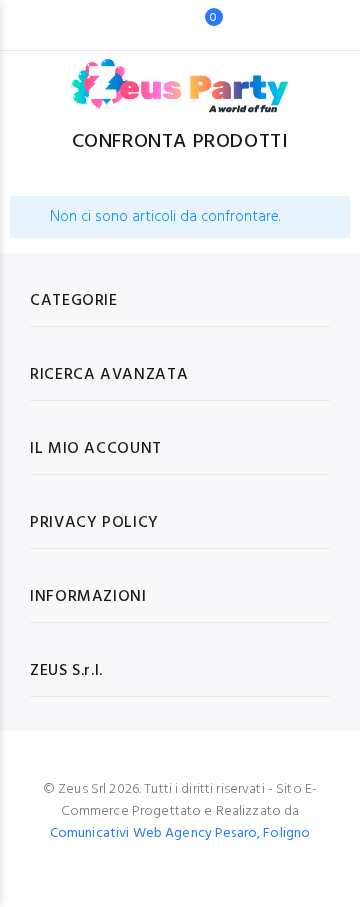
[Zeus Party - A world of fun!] (180, 76)
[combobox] (149, 25)
